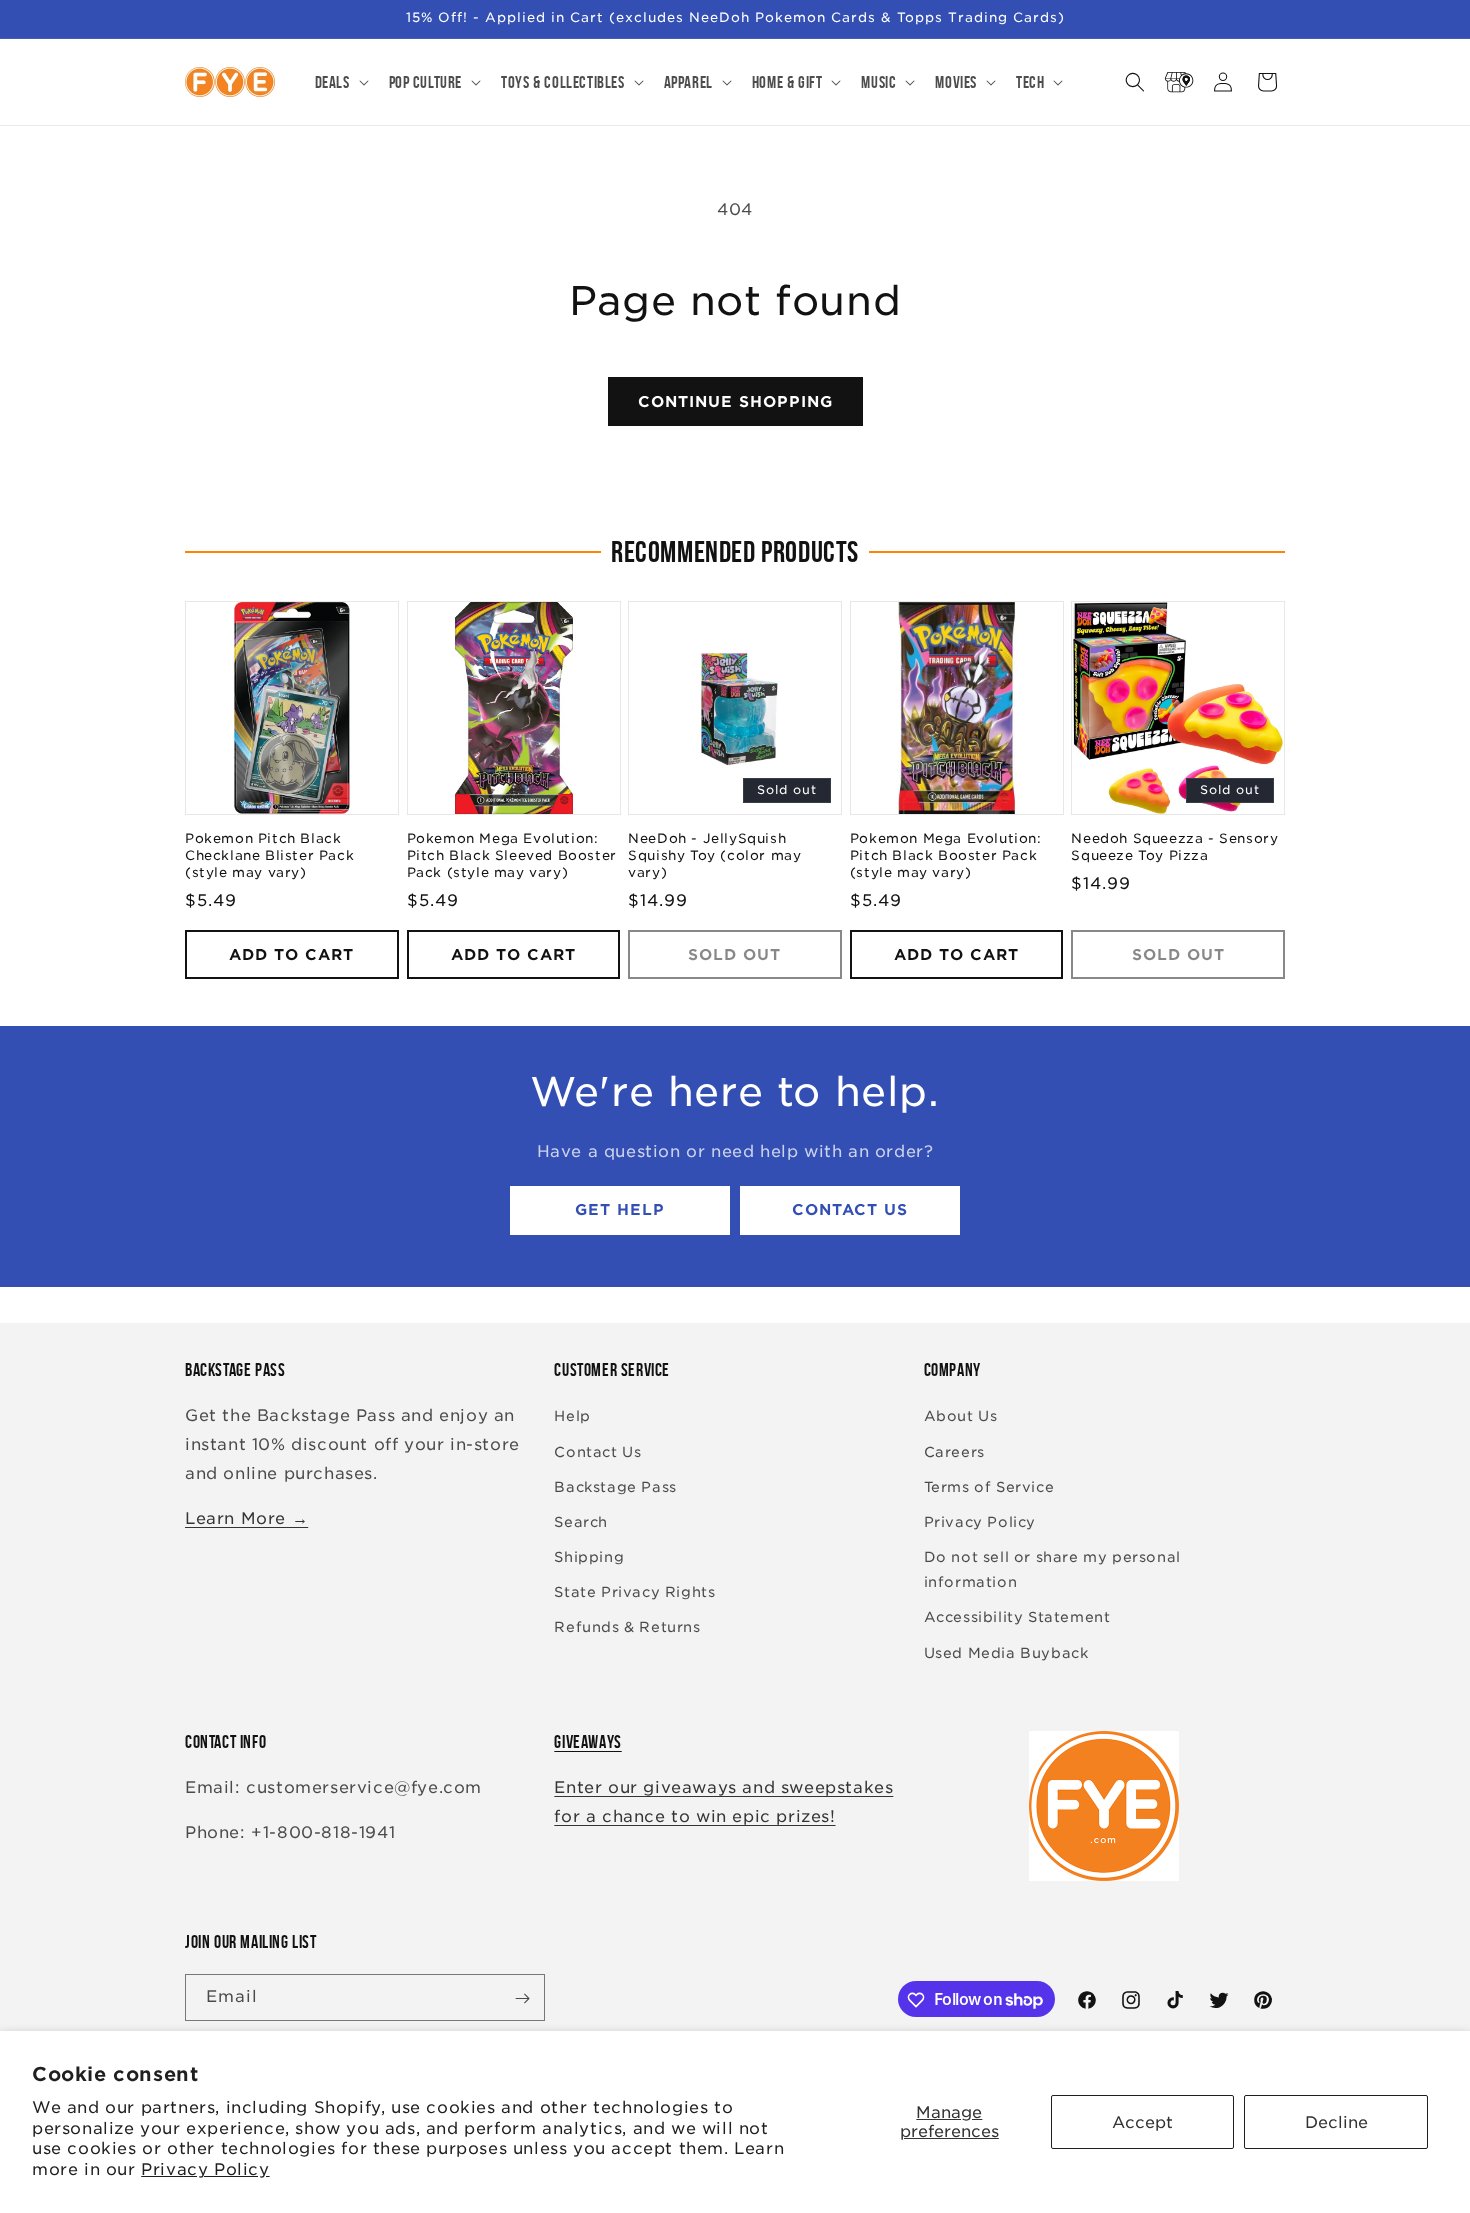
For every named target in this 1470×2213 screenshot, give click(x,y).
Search (581, 1522)
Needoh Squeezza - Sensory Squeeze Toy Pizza (1174, 848)
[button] (340, 82)
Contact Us (850, 1211)
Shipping (589, 1557)
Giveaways (587, 1742)
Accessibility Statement (1017, 1618)
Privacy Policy (205, 2169)
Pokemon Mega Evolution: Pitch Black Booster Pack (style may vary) (946, 856)
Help (572, 1417)
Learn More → (246, 1518)
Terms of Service (989, 1487)
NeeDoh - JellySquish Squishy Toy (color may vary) (714, 856)
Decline (1336, 2122)
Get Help (620, 1211)
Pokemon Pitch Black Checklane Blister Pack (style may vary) (269, 856)
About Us (961, 1417)
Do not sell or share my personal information (1052, 1569)
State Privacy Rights (634, 1593)
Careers (954, 1452)
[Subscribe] (522, 1998)
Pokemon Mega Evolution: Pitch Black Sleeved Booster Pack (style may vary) (512, 856)
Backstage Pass (615, 1487)
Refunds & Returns (627, 1628)
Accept (1142, 2122)
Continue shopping (735, 402)
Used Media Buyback (1006, 1653)
